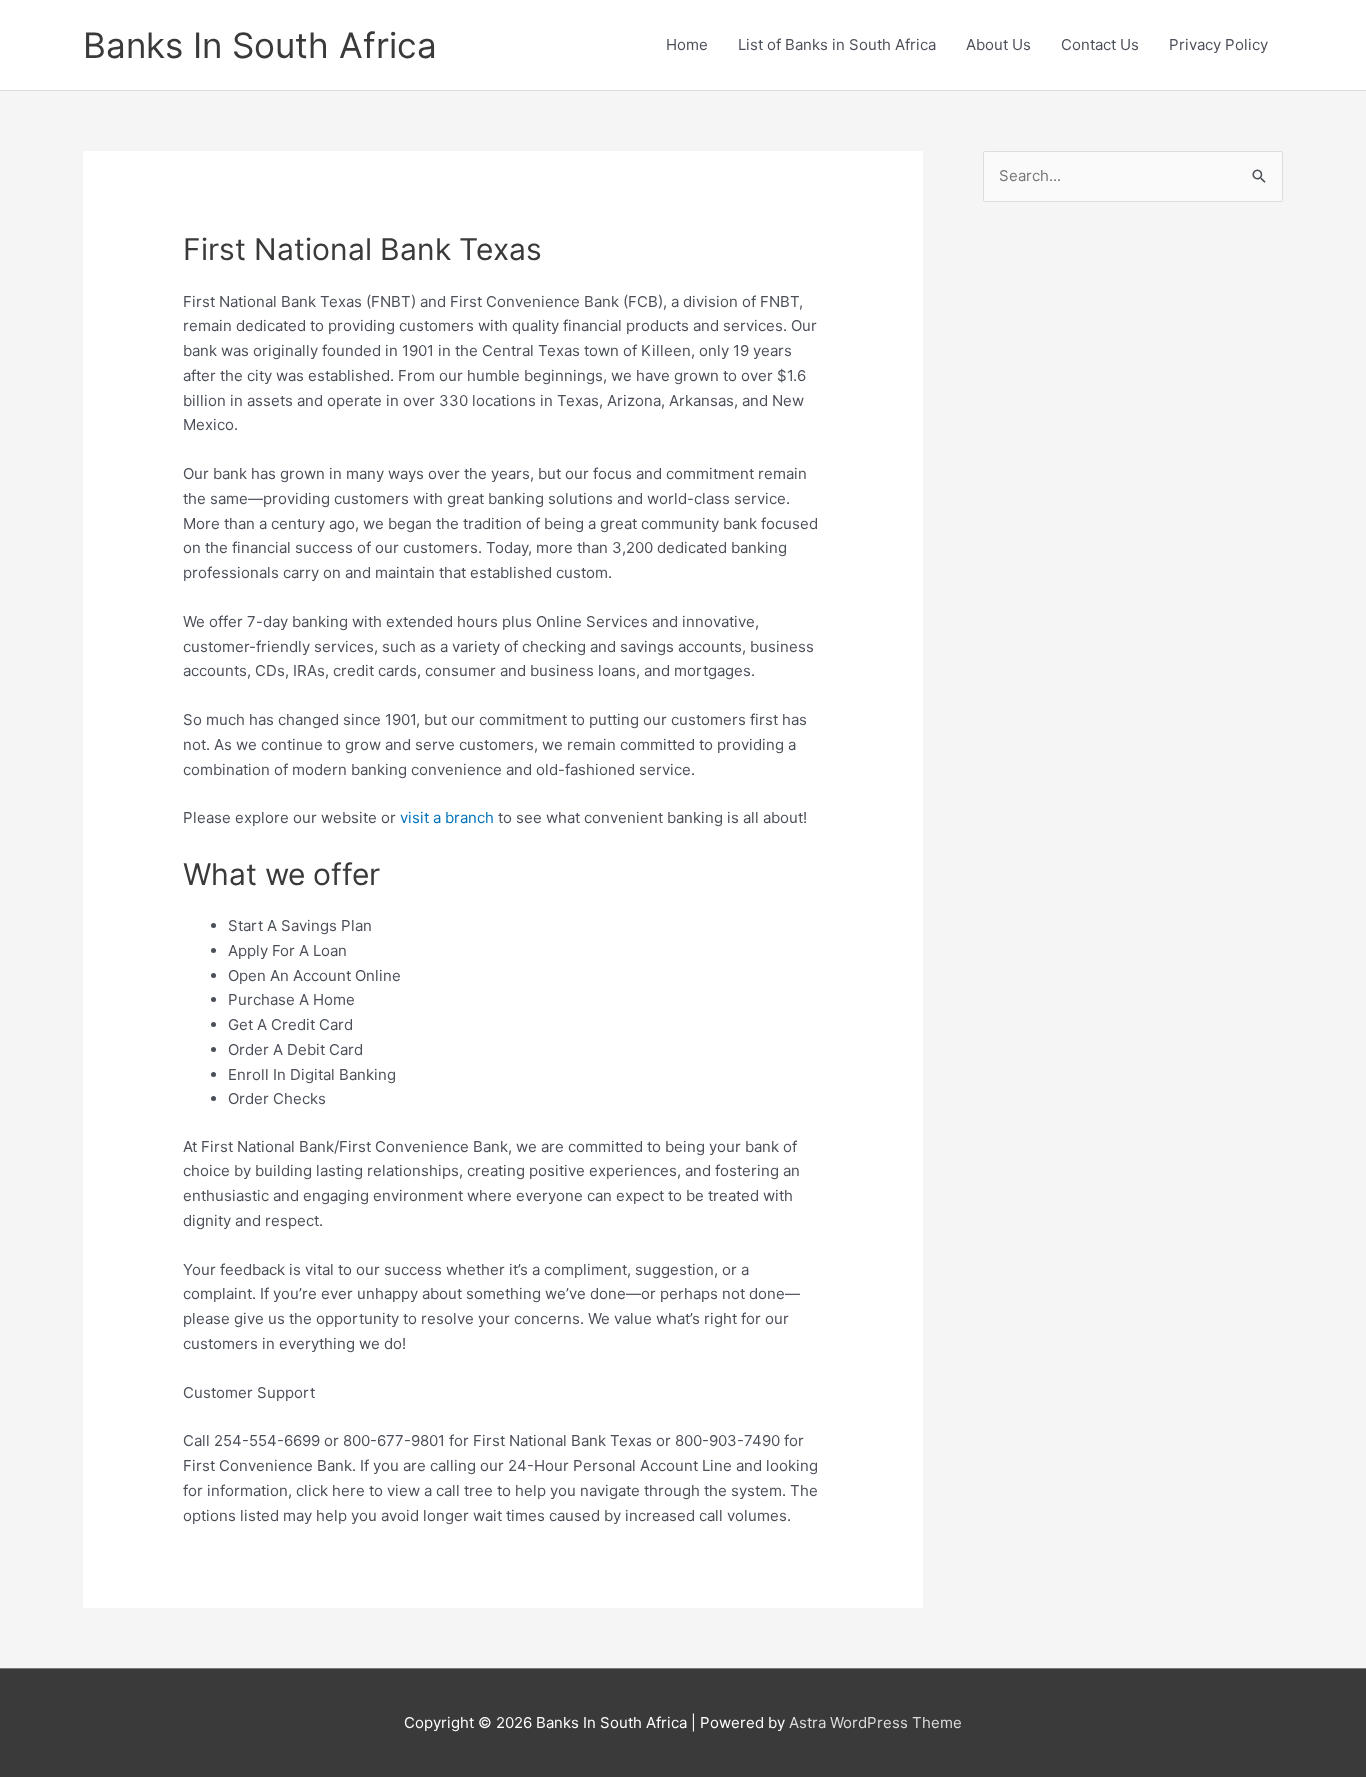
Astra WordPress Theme (875, 1722)
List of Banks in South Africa (837, 44)
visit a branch (447, 817)
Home (687, 44)
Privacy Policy (1218, 44)
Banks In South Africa (260, 45)
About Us (998, 44)
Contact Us (1100, 44)
